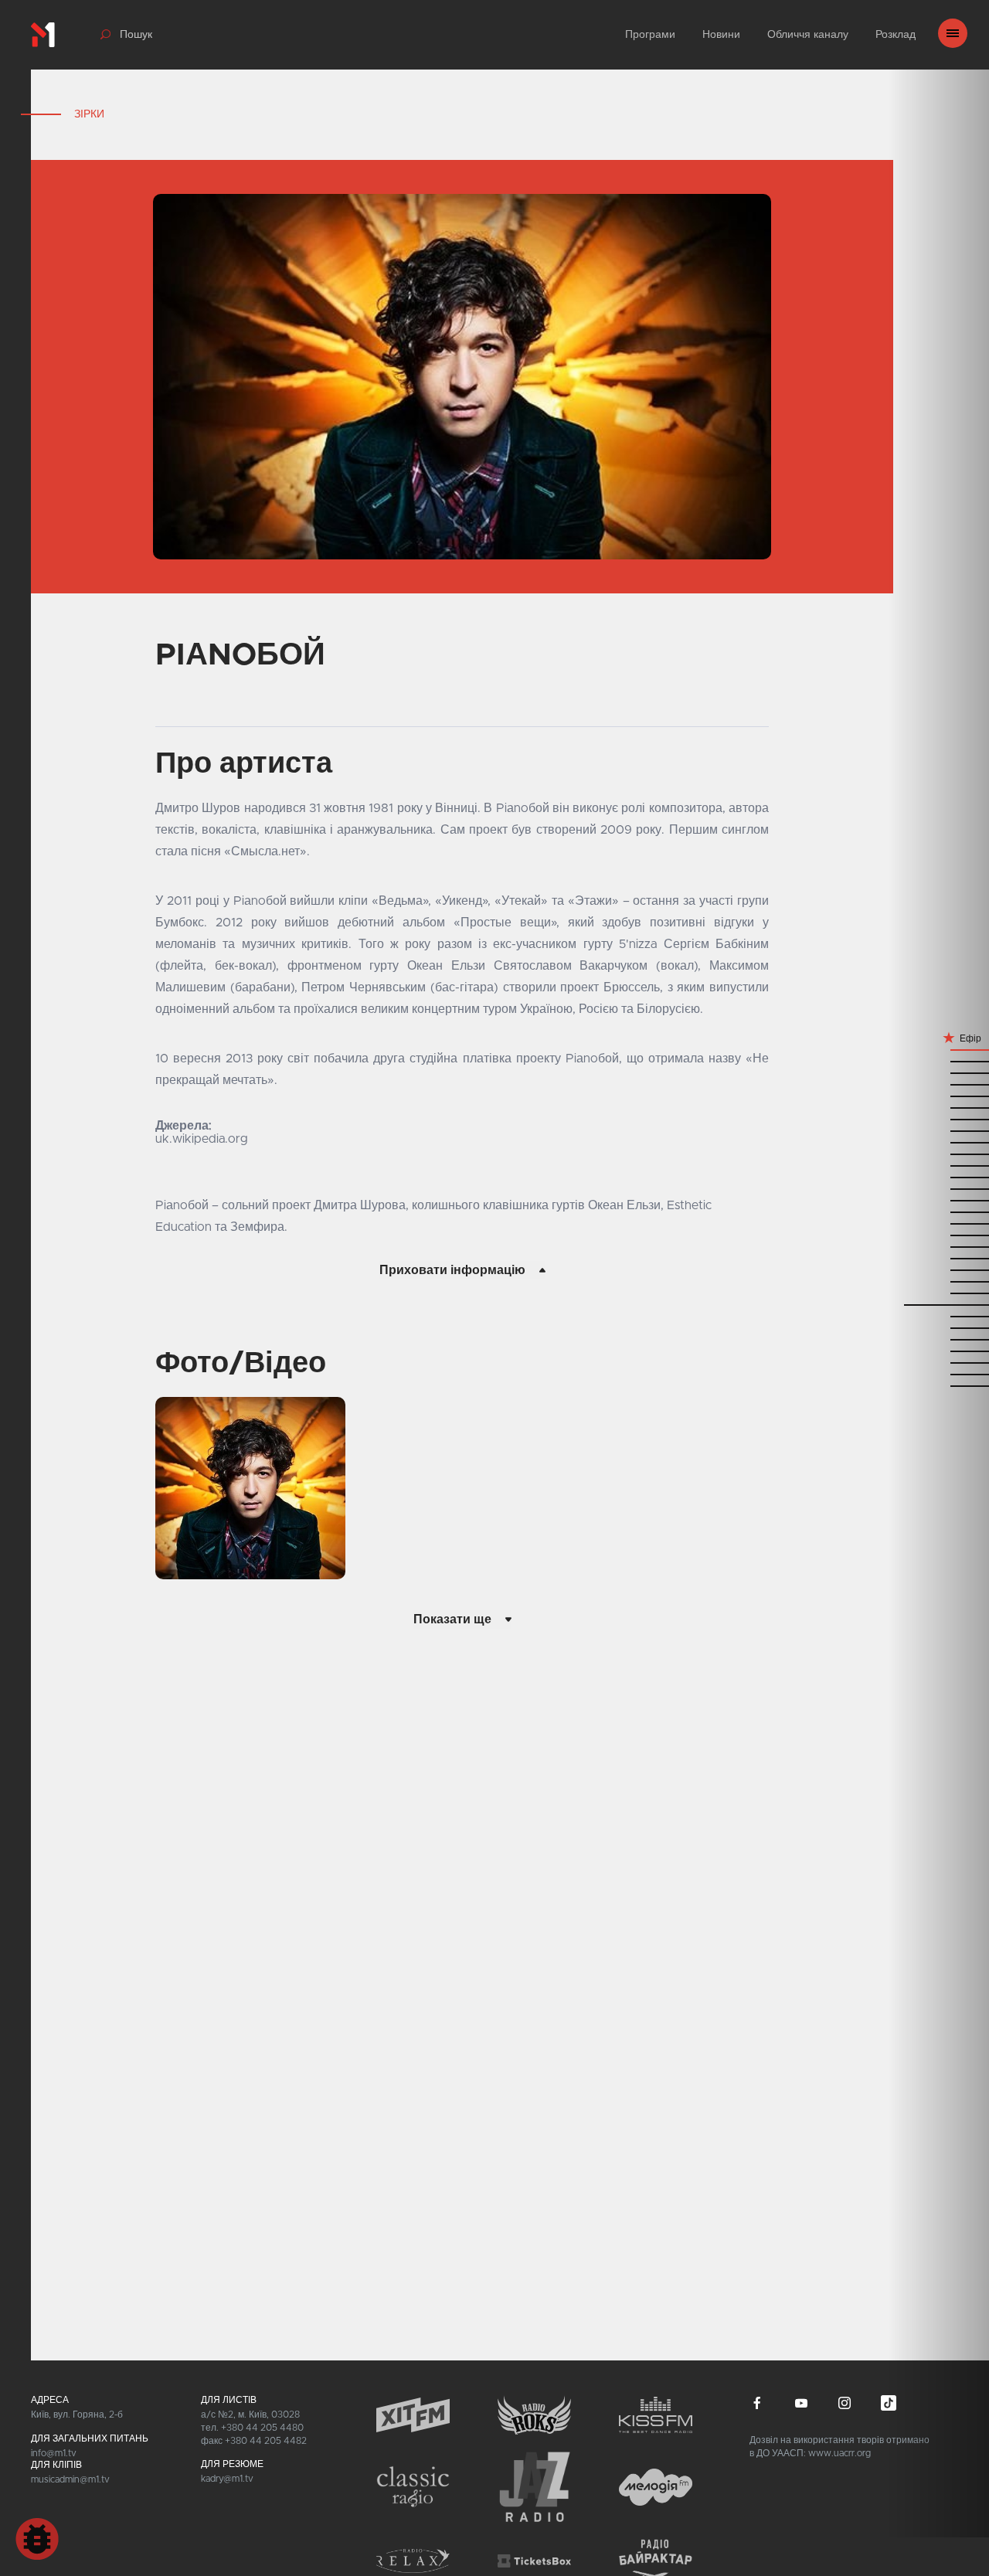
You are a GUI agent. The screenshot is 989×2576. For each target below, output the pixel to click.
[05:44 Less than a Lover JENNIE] (939, 1373)
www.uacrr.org (839, 2453)
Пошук (136, 35)
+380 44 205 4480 (262, 2428)
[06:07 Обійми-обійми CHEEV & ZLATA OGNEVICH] (939, 1292)
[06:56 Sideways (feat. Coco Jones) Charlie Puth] (939, 1118)
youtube (801, 2403)
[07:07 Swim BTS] (939, 1084)
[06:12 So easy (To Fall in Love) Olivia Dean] (939, 1269)
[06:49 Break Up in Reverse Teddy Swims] (939, 1142)
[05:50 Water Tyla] (939, 1350)
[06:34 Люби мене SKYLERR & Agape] (939, 1188)
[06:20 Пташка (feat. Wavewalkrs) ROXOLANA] (939, 1234)
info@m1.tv (54, 2453)
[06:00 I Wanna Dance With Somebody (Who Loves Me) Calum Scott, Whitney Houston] (939, 1315)
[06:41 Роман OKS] (939, 1165)
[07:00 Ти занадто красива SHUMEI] (939, 1107)
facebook (757, 2403)
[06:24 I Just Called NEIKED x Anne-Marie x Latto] (939, 1223)
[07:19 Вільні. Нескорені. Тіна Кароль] (939, 1060)
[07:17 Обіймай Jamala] (939, 1072)
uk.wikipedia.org (202, 1139)
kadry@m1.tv (227, 2479)
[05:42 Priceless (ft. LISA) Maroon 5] (939, 1385)
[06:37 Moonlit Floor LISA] (939, 1176)
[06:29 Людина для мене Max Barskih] (939, 1200)
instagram (845, 2403)
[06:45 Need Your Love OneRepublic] (939, 1153)
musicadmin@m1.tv (70, 2479)
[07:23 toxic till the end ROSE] (939, 1049)
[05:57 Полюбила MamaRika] (939, 1327)
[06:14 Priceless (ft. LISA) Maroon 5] (939, 1257)
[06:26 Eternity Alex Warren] (939, 1211)
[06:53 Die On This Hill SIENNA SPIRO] (939, 1130)
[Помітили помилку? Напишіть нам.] (37, 2539)
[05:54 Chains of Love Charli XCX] (939, 1339)
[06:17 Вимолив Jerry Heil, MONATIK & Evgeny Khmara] (939, 1246)
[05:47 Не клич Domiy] (939, 1362)
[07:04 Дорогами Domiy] (939, 1095)
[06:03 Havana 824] (939, 1304)
